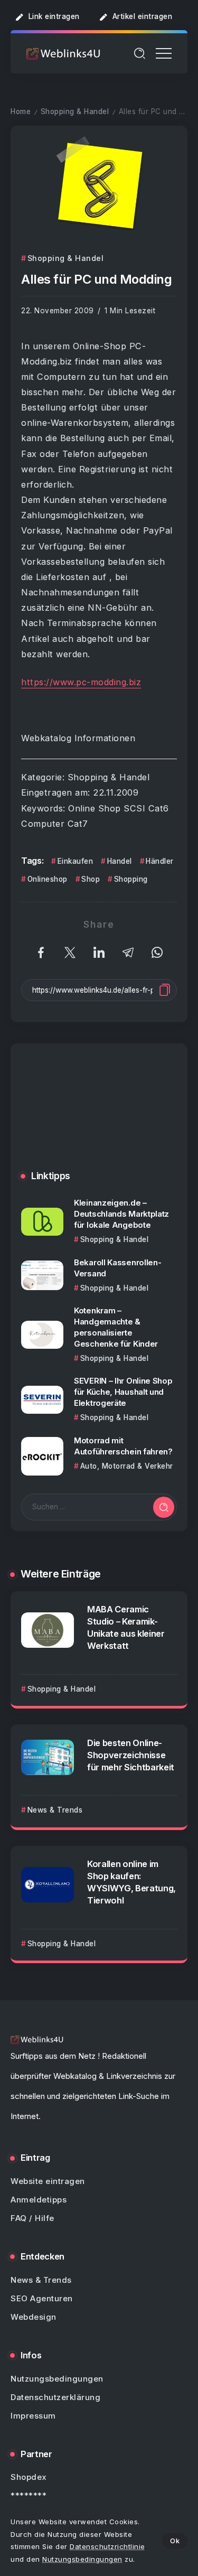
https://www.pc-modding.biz (81, 682)
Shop (91, 879)
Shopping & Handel (75, 111)
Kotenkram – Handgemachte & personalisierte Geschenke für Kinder (116, 1327)
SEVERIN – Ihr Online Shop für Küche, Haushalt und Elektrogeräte (123, 1392)
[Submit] (164, 1507)
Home (21, 111)
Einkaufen (75, 861)
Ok (175, 2541)
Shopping (131, 879)
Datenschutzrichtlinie (107, 2546)
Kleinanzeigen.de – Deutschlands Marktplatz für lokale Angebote (121, 1214)
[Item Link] (42, 1222)
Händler (160, 861)
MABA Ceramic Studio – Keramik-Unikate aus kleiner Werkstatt (126, 1627)
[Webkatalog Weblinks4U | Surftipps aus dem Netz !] (63, 53)
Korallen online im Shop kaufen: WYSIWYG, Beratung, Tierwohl (131, 1882)
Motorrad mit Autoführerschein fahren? (123, 1446)
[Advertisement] (99, 1115)
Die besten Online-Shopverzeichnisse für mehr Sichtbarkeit (131, 1755)
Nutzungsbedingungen (82, 2559)
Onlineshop (48, 879)
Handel (120, 861)
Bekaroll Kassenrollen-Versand (117, 1268)
